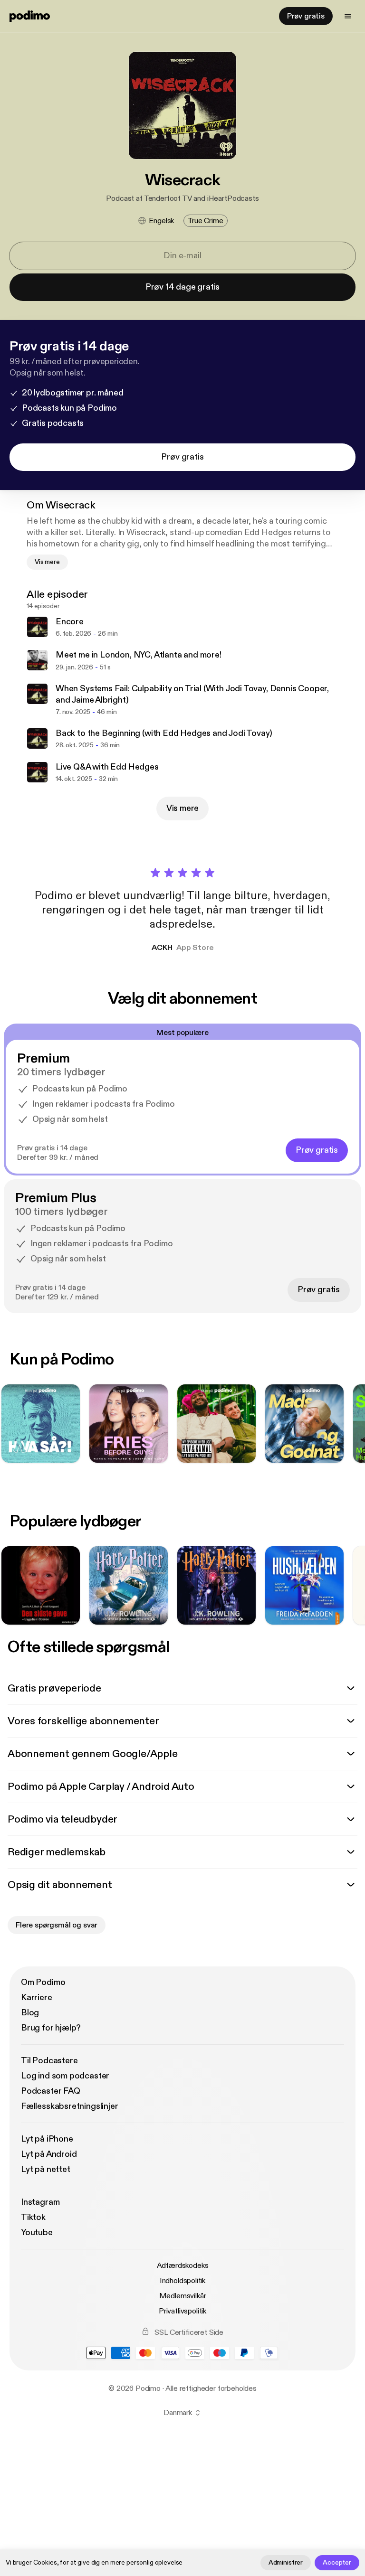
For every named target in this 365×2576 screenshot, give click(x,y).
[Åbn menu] (348, 16)
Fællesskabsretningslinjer (70, 2106)
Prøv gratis (306, 16)
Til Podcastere (49, 2061)
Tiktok (33, 2217)
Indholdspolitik (183, 2281)
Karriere (37, 1998)
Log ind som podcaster (65, 2076)
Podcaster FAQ (51, 2091)
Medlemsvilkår (183, 2296)
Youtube (37, 2233)
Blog (30, 2013)
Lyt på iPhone (47, 2139)
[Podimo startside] (30, 16)
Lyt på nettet (46, 2169)
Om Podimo (43, 1982)
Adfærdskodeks (183, 2266)
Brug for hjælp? (51, 2028)
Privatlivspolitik (182, 2311)
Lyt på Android (49, 2154)
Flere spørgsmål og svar (57, 1925)
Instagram (40, 2202)
